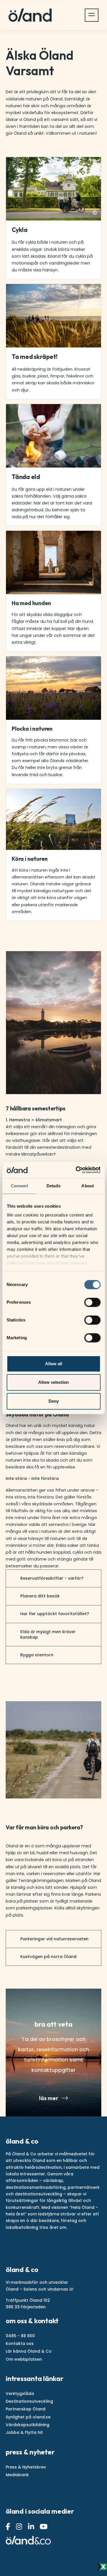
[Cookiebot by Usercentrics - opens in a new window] (76, 1170)
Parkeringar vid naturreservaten (54, 1939)
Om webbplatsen (24, 2359)
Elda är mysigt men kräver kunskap (48, 1634)
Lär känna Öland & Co (29, 2351)
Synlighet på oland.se (28, 2417)
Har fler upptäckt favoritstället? (55, 1614)
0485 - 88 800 (20, 2336)
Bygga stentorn (37, 1655)
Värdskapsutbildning (28, 2425)
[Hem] (30, 15)
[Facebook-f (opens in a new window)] (9, 2527)
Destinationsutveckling (29, 2401)
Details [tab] (53, 1186)
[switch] (92, 1302)
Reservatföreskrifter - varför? (52, 1578)
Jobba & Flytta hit (24, 2432)
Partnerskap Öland (26, 2409)
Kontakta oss (20, 2344)
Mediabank (17, 2475)
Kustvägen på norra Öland (48, 1957)
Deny (54, 1401)
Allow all (54, 1364)
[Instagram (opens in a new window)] (20, 2527)
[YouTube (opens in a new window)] (44, 2527)
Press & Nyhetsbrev (26, 2467)
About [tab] (88, 1186)
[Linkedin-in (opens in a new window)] (32, 2527)
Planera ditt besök (40, 1596)
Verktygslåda (20, 2394)
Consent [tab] (19, 1186)
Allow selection (53, 1382)
